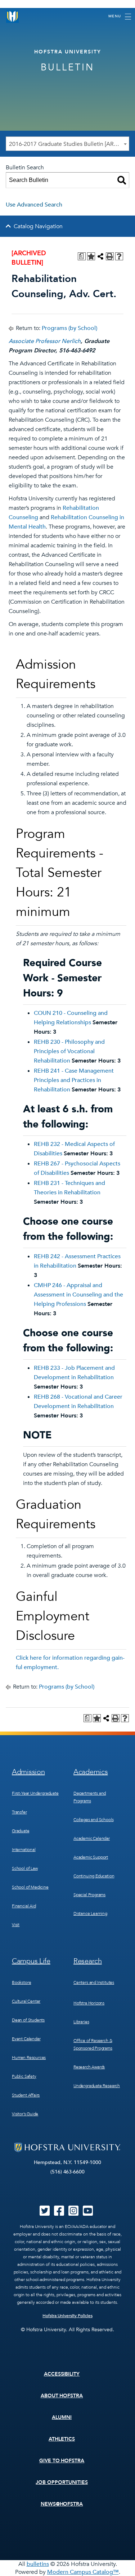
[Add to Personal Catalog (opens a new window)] (91, 256)
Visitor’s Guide (25, 2114)
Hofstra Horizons (89, 2003)
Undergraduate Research (97, 2086)
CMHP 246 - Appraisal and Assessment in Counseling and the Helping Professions (78, 1295)
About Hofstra (62, 2396)
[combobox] (67, 144)
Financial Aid (24, 1906)
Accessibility (62, 2374)
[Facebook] (59, 2213)
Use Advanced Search (34, 205)
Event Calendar (26, 2039)
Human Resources (29, 2058)
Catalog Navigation (38, 226)
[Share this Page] (100, 256)
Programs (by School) (69, 328)
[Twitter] (45, 2213)
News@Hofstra (62, 2504)
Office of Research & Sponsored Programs (93, 2044)
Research (88, 1961)
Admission (28, 1772)
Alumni (62, 2417)
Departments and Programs (90, 1797)
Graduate (21, 1831)
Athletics (62, 2439)
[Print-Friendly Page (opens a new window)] (110, 256)
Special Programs (89, 1895)
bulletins (38, 2564)
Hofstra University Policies (67, 2316)
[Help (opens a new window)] (119, 256)
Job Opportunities (62, 2482)
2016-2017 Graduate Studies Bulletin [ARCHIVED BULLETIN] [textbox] (69, 144)
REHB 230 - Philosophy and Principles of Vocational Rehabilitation (69, 1051)
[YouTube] (88, 2213)
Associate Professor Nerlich (45, 341)
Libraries (81, 2022)
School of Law (25, 1868)
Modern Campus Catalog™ (83, 2572)
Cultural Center (26, 2001)
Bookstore (21, 1982)
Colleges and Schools (93, 1820)
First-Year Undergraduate (35, 1793)
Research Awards (89, 2067)
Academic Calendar (92, 1838)
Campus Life (31, 1961)
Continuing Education (94, 1876)
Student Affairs (26, 2095)
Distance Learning (90, 1913)
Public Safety (24, 2076)
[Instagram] (73, 2213)
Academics (91, 1772)
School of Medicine (30, 1887)
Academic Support (91, 1857)
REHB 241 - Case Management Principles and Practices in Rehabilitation (74, 1080)
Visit (16, 1925)
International (24, 1850)
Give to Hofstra (62, 2461)
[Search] (122, 180)
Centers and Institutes (94, 1982)
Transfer (19, 1812)
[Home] (13, 16)
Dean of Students (28, 2020)
